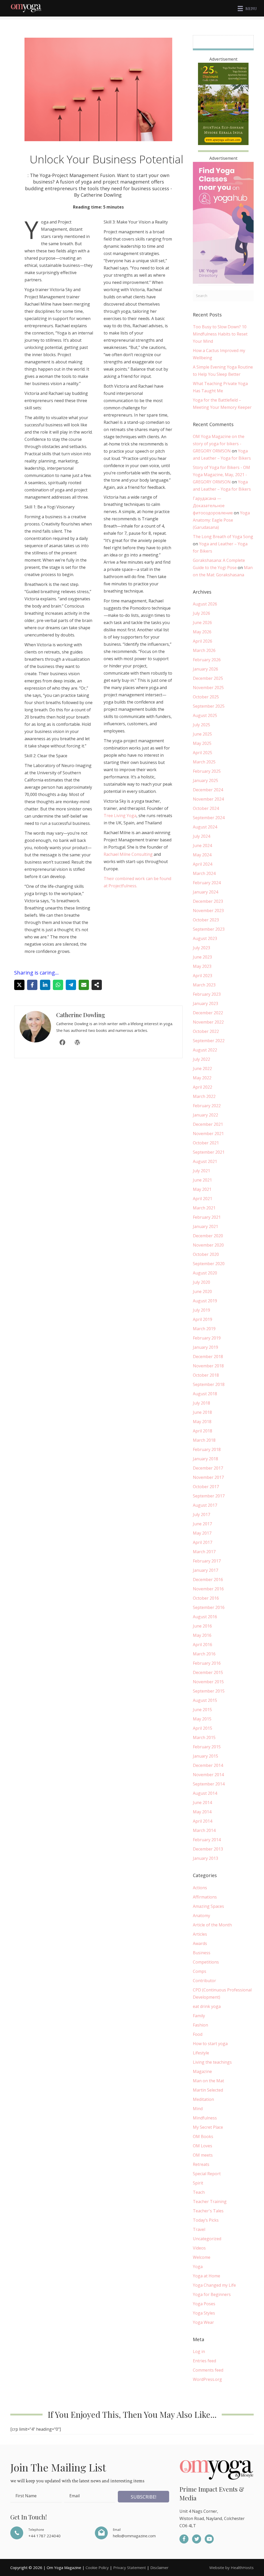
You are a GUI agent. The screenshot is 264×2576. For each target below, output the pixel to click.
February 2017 (207, 1561)
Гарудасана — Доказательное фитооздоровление (213, 506)
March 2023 (204, 985)
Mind (198, 2109)
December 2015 (208, 1672)
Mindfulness (205, 2118)
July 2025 (201, 725)
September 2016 (209, 1607)
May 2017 (202, 1533)
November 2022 (208, 1022)
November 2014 (208, 1775)
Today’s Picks (206, 2220)
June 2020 (202, 1291)
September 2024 (209, 818)
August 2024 (205, 827)
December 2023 (208, 901)
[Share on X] (19, 985)
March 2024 (204, 873)
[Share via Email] (84, 985)
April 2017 (203, 1542)
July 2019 (201, 1310)
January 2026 (205, 669)
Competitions (206, 1962)
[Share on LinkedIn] (45, 985)
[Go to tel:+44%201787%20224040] (47, 2533)
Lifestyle (201, 2053)
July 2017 (201, 1514)
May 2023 (202, 966)
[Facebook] (62, 1042)
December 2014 (208, 1765)
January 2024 (205, 892)
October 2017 (206, 1487)
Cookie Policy (97, 2567)
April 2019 (203, 1319)
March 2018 (204, 1440)
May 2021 (202, 1189)
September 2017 (209, 1496)
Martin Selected (208, 2090)
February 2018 (207, 1449)
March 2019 (204, 1329)
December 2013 (208, 1849)
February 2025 (207, 771)
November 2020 (208, 1245)
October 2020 (206, 1254)
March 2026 (204, 650)
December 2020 (208, 1236)
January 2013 (205, 1858)
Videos (199, 2248)
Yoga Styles (204, 2313)
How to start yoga (210, 2044)
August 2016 (205, 1617)
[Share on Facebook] (32, 985)
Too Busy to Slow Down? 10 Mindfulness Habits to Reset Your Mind (220, 334)
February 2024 (207, 883)
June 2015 (202, 1710)
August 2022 (205, 1050)
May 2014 (202, 1812)
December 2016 (208, 1580)
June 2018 (202, 1412)
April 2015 (203, 1728)
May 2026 (202, 632)
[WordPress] (77, 1042)
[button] (143, 2497)
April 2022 (203, 1087)
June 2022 (202, 1068)
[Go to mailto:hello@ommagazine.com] (132, 2533)
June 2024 (202, 846)
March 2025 (204, 762)
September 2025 (209, 706)
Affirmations (205, 1897)
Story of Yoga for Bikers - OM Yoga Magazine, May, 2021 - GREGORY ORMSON (221, 475)
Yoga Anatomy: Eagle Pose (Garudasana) (221, 520)
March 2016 (204, 1654)
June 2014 (202, 1803)
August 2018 (205, 1394)
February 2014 (207, 1840)
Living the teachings (212, 2062)
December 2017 (208, 1468)
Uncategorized (207, 2239)
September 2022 (209, 1041)
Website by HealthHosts (232, 2567)
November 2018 (208, 1366)
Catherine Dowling (81, 1015)
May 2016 (202, 1635)
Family (199, 2016)
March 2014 (204, 1830)
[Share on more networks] (97, 985)
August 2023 (205, 938)
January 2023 (205, 1003)
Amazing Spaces (208, 1906)
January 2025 (205, 780)
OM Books (203, 2136)
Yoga (198, 2267)
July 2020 (201, 1282)
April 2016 (203, 1645)
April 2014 (203, 1821)
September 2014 (209, 1784)
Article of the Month (212, 1925)
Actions (200, 1888)
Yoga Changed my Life (214, 2285)
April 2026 (203, 641)
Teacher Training (210, 2202)
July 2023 (201, 948)
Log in (199, 2351)
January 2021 (205, 1226)
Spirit (198, 2183)
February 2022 (207, 1106)
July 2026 (201, 613)
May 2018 (202, 1422)
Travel (199, 2229)
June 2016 (202, 1626)
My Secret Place (208, 2127)
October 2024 (206, 808)
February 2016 (207, 1663)
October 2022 (206, 1031)
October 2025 (206, 697)
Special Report (207, 2174)
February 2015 (207, 1747)
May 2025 (202, 743)
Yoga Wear (203, 2322)
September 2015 (209, 1691)
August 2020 (205, 1273)
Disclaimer (159, 2567)
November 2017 (208, 1477)
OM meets (203, 2155)
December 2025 (208, 678)
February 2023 (207, 994)
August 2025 (205, 715)
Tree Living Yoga (120, 816)
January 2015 (205, 1756)
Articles (200, 1934)
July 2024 (201, 836)
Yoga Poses (204, 2304)
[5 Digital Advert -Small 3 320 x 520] (223, 103)
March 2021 (204, 1208)
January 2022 (205, 1115)
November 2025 (208, 688)
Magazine (202, 2071)
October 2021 (206, 1143)
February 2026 (207, 660)
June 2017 (202, 1524)
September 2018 (209, 1384)
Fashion (200, 2025)
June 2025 (202, 734)
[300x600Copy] (223, 222)
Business (202, 1953)
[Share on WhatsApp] (58, 985)
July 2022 (201, 1059)
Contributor (204, 1981)
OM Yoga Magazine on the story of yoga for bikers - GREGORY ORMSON (219, 444)
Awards (200, 1943)
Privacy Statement (130, 2567)
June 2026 (202, 623)
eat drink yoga (207, 2006)
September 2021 (209, 1152)
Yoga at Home (207, 2276)
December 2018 (208, 1357)
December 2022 (208, 1013)
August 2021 (205, 1161)
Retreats (201, 2164)
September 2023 (209, 929)
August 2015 (205, 1700)
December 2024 (208, 790)
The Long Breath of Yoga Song (223, 537)
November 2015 (208, 1682)
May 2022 (202, 1078)
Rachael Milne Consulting (128, 854)
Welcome (202, 2257)
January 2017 (205, 1570)
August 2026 (205, 604)
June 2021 (202, 1180)
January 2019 (205, 1347)
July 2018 (201, 1403)
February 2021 (207, 1217)
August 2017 (205, 1505)
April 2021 (203, 1199)
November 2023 (208, 911)
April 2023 (203, 976)
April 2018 (203, 1431)
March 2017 (204, 1552)
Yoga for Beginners (212, 2294)
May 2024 (202, 855)
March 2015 (204, 1737)
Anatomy (201, 1916)
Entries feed (204, 2361)
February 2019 (207, 1338)
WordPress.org (207, 2379)
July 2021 (201, 1171)
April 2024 (203, 864)
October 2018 (206, 1375)
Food (198, 2034)
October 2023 (206, 920)
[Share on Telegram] (71, 985)
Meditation (203, 2099)
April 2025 (203, 753)
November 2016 (208, 1589)
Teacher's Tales (208, 2211)
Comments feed (208, 2370)
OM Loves (203, 2146)
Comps (200, 1971)
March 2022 (204, 1096)
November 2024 (208, 799)
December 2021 (208, 1124)
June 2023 (202, 957)
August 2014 (205, 1793)
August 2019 (205, 1301)
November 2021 (208, 1134)
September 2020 (209, 1264)
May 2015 (202, 1719)
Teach (199, 2192)
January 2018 (205, 1459)
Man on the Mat (208, 2081)
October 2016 (206, 1598)
